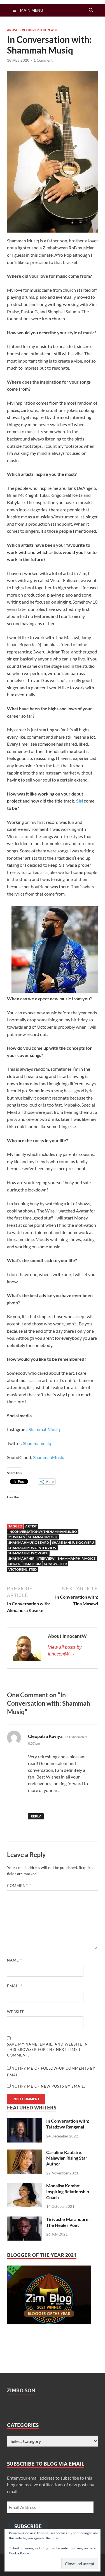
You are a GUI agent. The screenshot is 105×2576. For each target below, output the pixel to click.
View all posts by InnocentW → (65, 1651)
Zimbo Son (21, 2390)
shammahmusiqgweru (73, 1542)
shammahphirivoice (77, 1558)
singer (14, 1564)
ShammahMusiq (44, 1429)
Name (14, 1960)
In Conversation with (40, 30)
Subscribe (28, 2526)
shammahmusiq (43, 1537)
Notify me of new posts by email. (48, 2086)
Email (15, 1986)
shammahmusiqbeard (29, 1542)
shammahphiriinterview (32, 1558)
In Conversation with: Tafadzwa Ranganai (68, 2124)
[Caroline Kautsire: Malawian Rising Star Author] (25, 2153)
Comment (19, 1886)
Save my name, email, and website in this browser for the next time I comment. (47, 2050)
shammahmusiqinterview (32, 1548)
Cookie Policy (19, 2553)
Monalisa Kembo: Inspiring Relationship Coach (68, 2191)
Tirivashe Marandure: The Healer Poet (68, 2222)
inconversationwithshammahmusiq (43, 1532)
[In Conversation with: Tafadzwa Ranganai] (25, 2121)
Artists (13, 30)
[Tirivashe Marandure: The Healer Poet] (25, 2220)
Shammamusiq (37, 1443)
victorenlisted (23, 1569)
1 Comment (43, 60)
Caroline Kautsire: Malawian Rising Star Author (67, 2158)
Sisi (80, 801)
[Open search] (91, 10)
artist (31, 1526)
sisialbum (32, 1564)
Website (16, 2012)
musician (17, 1537)
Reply (36, 1816)
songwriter (56, 1564)
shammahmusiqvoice (28, 1553)
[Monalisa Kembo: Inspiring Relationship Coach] (25, 2186)
